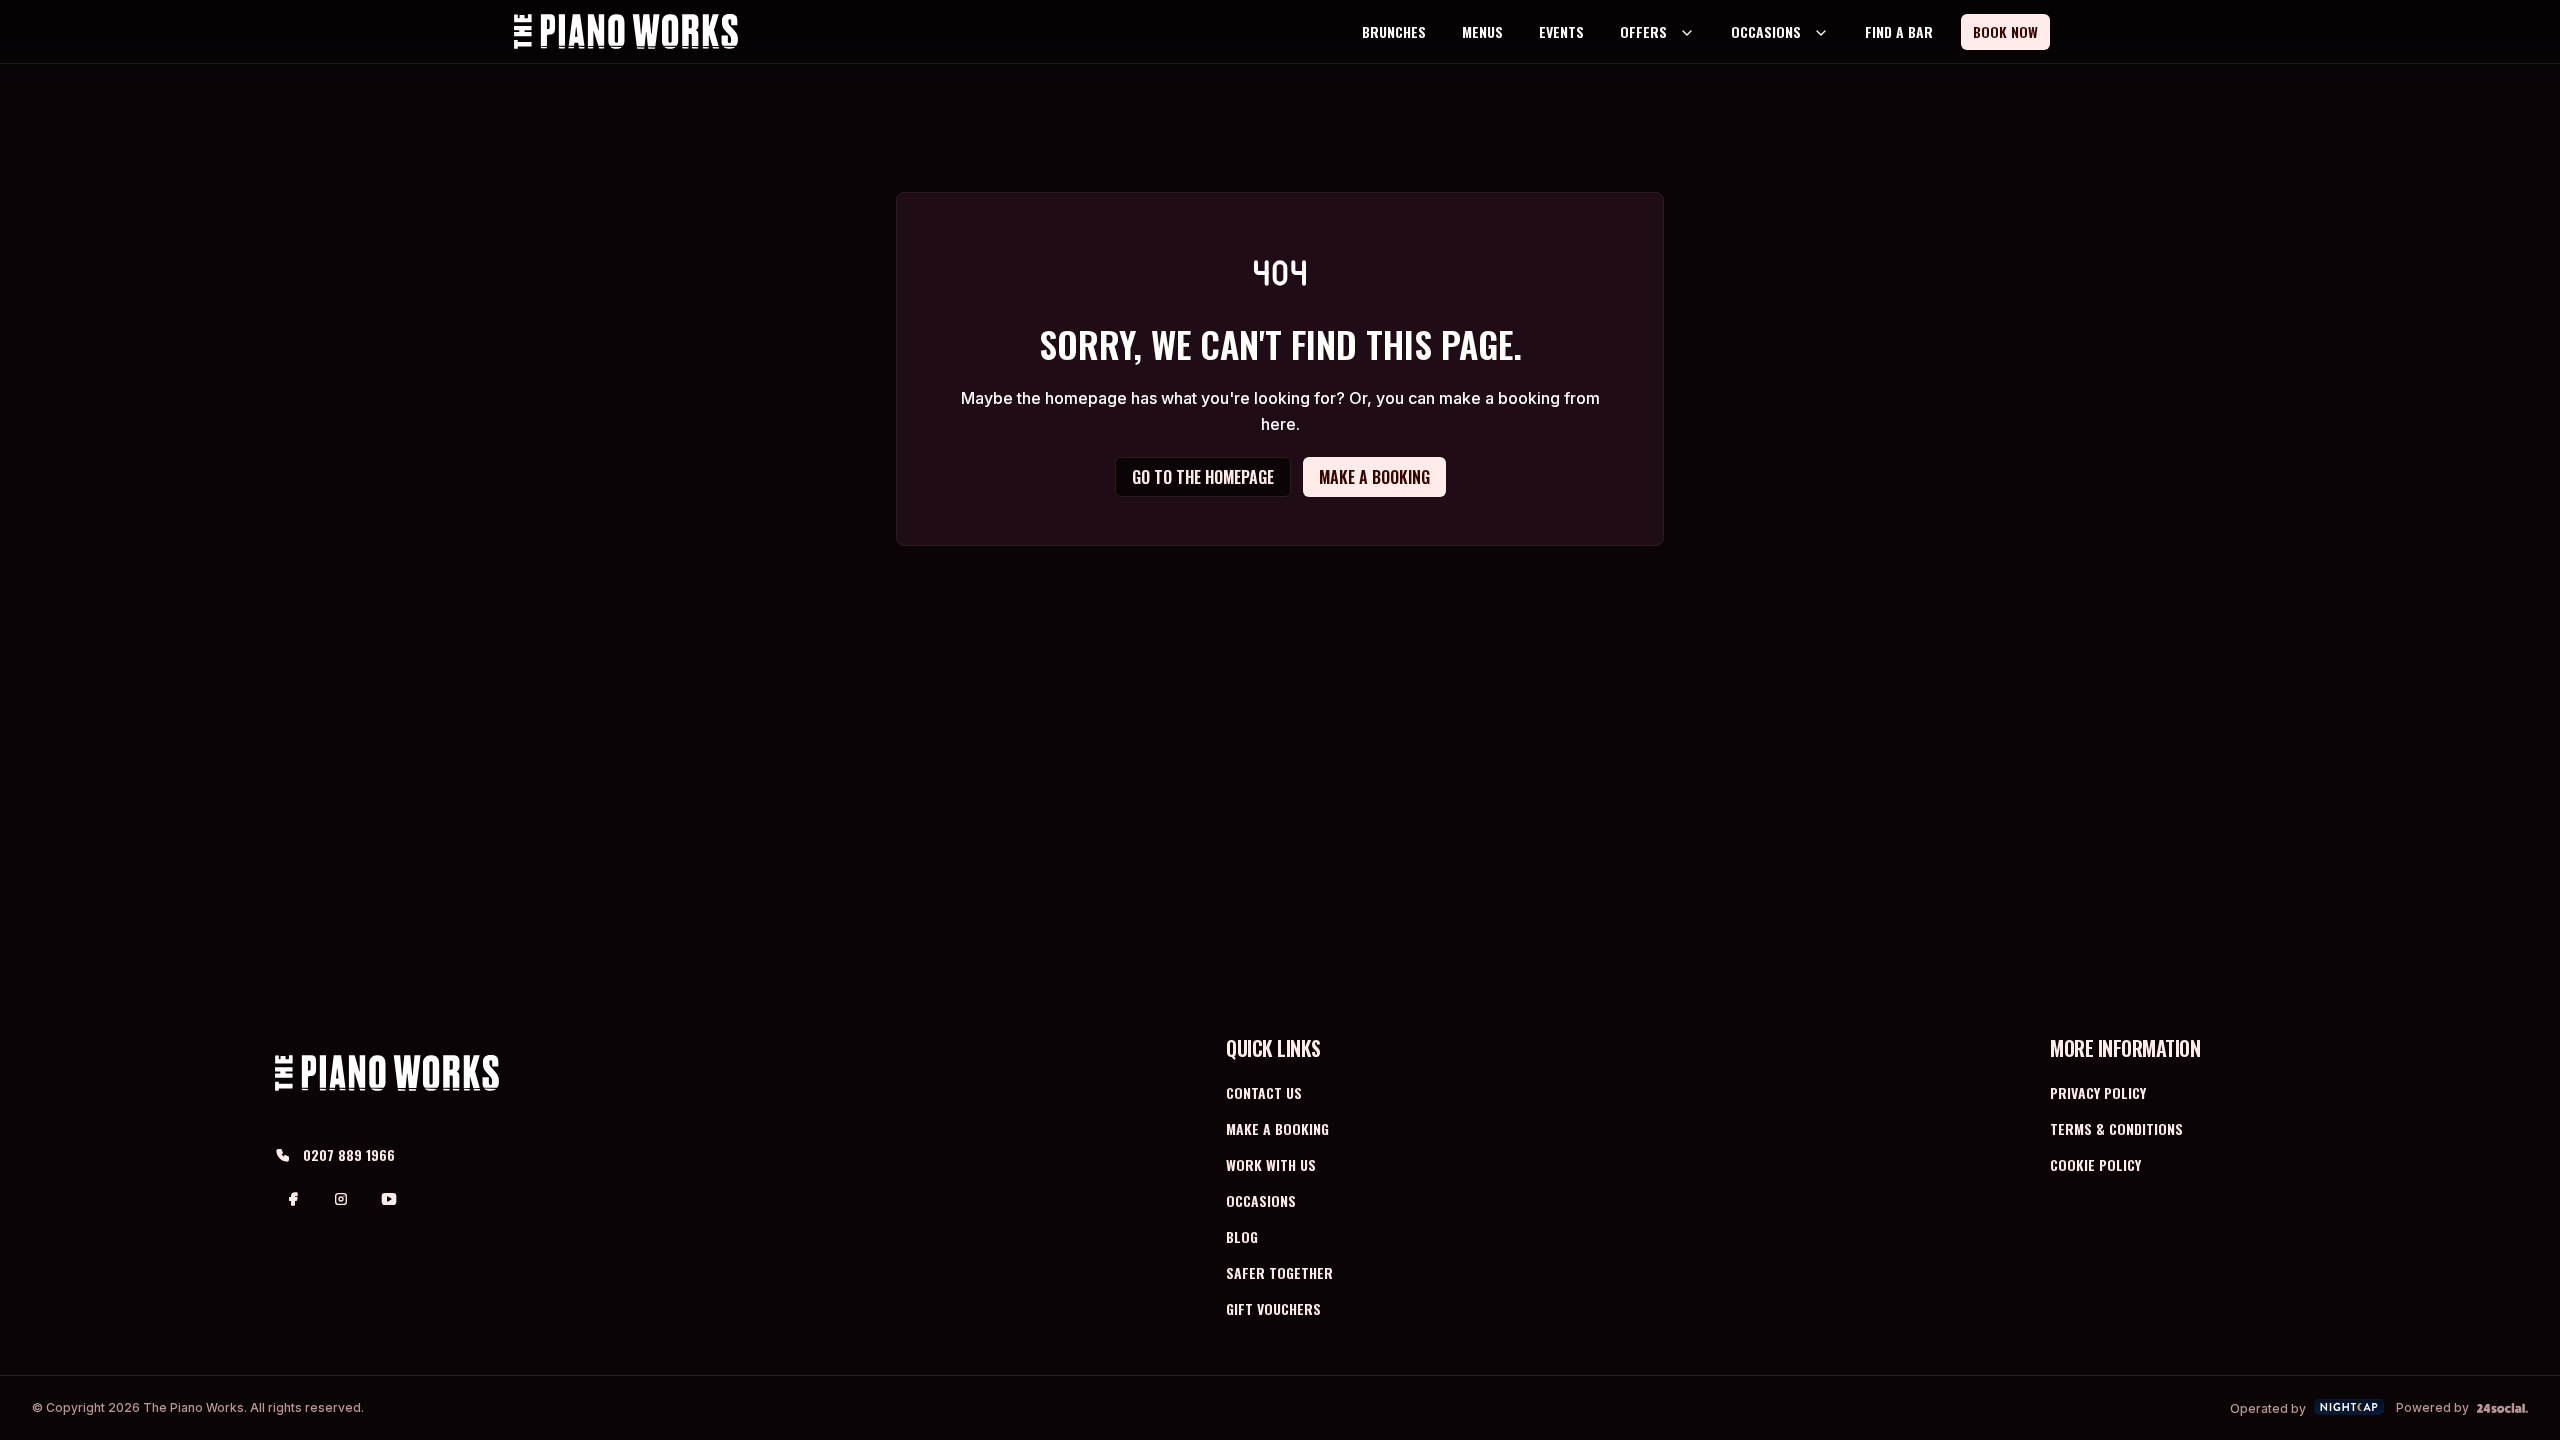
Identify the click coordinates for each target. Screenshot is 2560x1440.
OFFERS (1643, 31)
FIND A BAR (1899, 31)
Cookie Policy (2095, 1164)
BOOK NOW (2005, 31)
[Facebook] (293, 1199)
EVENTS (1561, 31)
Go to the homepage (1203, 477)
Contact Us (1264, 1092)
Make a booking (1374, 477)
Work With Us (1271, 1164)
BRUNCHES (1394, 31)
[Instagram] (341, 1199)
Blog (1242, 1236)
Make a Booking (1277, 1128)
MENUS (1482, 31)
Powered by (2432, 1407)
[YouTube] (389, 1199)
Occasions (1261, 1200)
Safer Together (1279, 1272)
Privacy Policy (2098, 1092)
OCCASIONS (1766, 31)
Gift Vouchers (1273, 1308)
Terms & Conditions (2116, 1128)
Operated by (2268, 1408)
